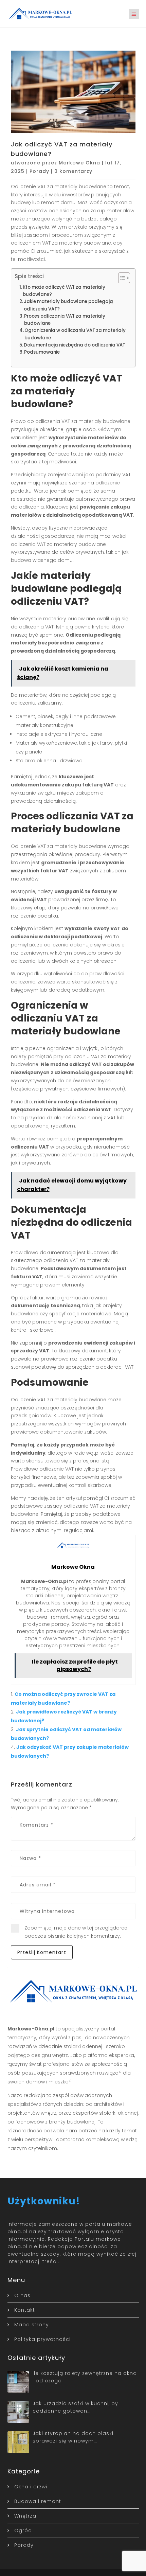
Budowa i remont (38, 2501)
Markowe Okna (79, 163)
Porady (39, 171)
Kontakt (25, 2310)
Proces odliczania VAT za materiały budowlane (65, 320)
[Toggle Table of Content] (121, 278)
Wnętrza (25, 2516)
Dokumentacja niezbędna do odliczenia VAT (75, 345)
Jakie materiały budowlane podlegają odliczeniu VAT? (68, 305)
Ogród (23, 2530)
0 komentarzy (73, 171)
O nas (22, 2295)
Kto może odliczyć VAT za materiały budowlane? (64, 291)
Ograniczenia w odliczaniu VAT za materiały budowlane (75, 334)
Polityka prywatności (42, 2339)
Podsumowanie (42, 352)
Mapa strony (32, 2325)
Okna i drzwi (31, 2487)
